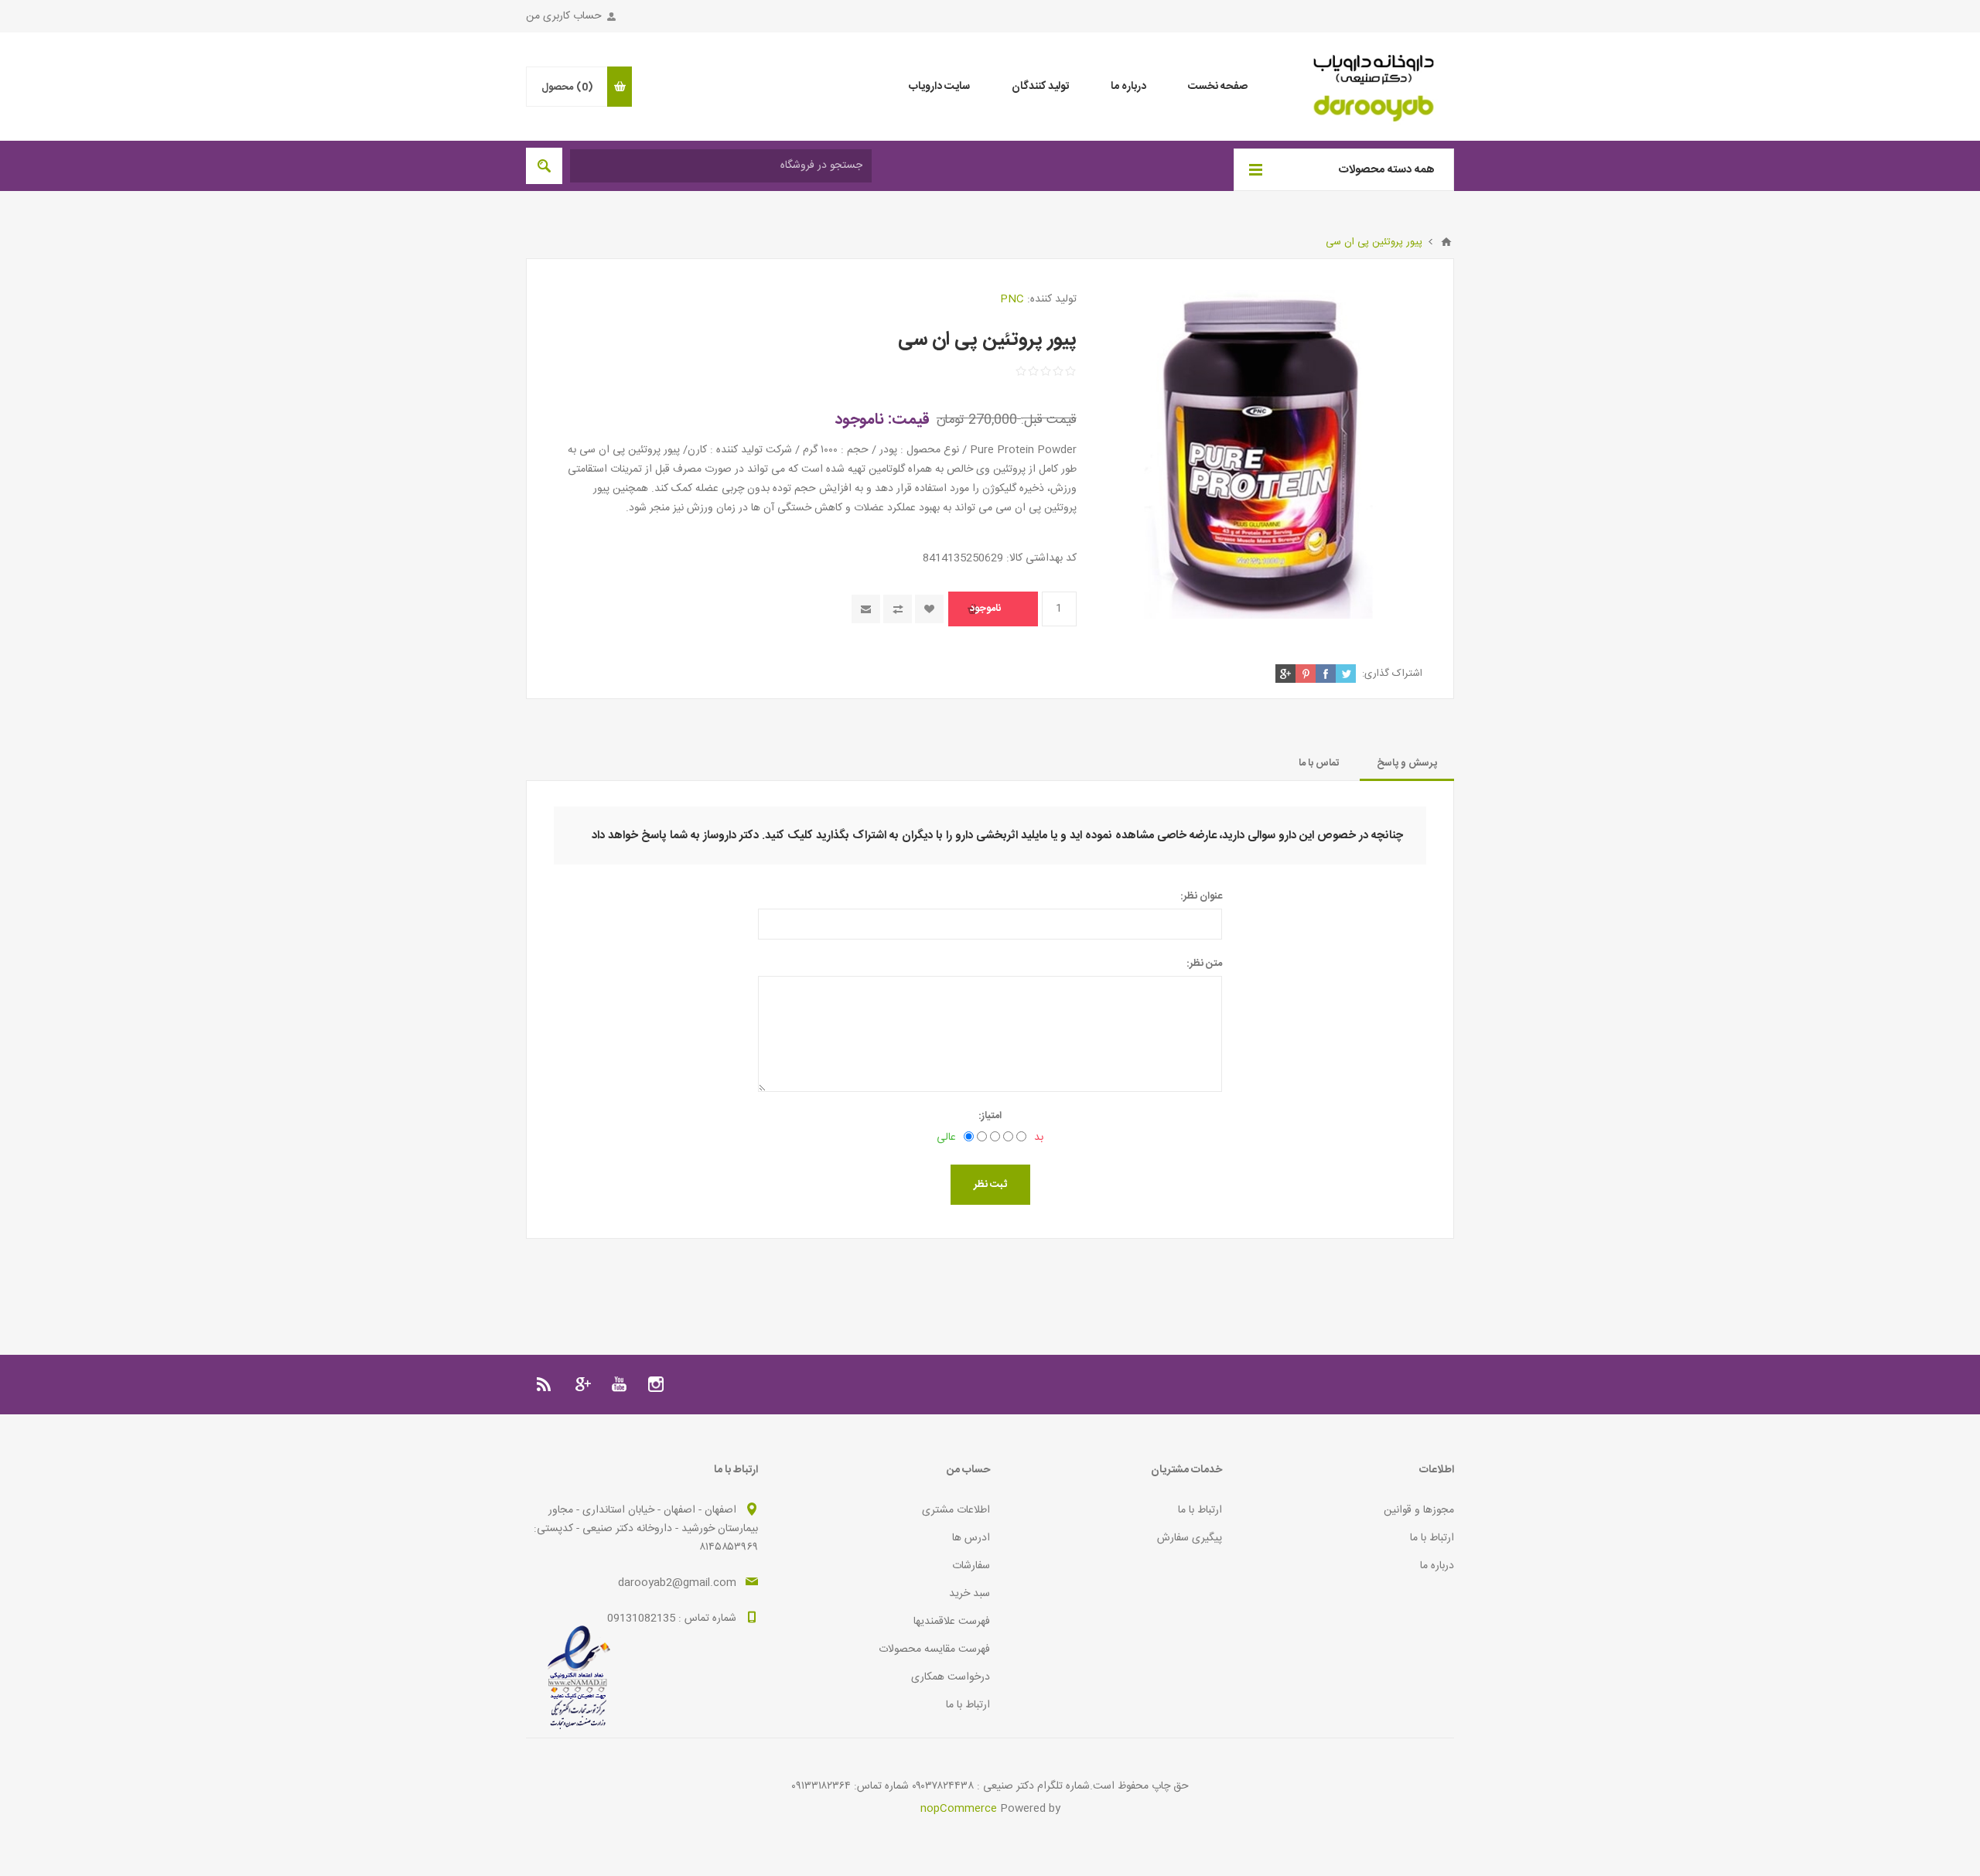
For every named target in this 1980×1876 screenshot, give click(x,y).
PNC (1012, 299)
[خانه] (1446, 242)
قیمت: (909, 420)
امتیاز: (990, 1116)
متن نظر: (1204, 964)
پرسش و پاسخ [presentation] (1407, 763)
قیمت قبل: (1049, 420)
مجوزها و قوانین (1419, 1510)
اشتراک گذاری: (1392, 674)
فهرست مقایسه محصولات (934, 1649)
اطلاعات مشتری (956, 1510)
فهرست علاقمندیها (952, 1622)
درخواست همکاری (951, 1677)
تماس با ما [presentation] (1319, 763)
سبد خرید (970, 1594)
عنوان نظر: (1201, 896)
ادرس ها (971, 1538)
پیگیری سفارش (1190, 1538)
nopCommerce (959, 1809)
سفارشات (971, 1566)
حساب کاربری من (564, 16)
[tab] (1407, 763)
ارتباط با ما (1432, 1538)
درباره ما (1437, 1566)
